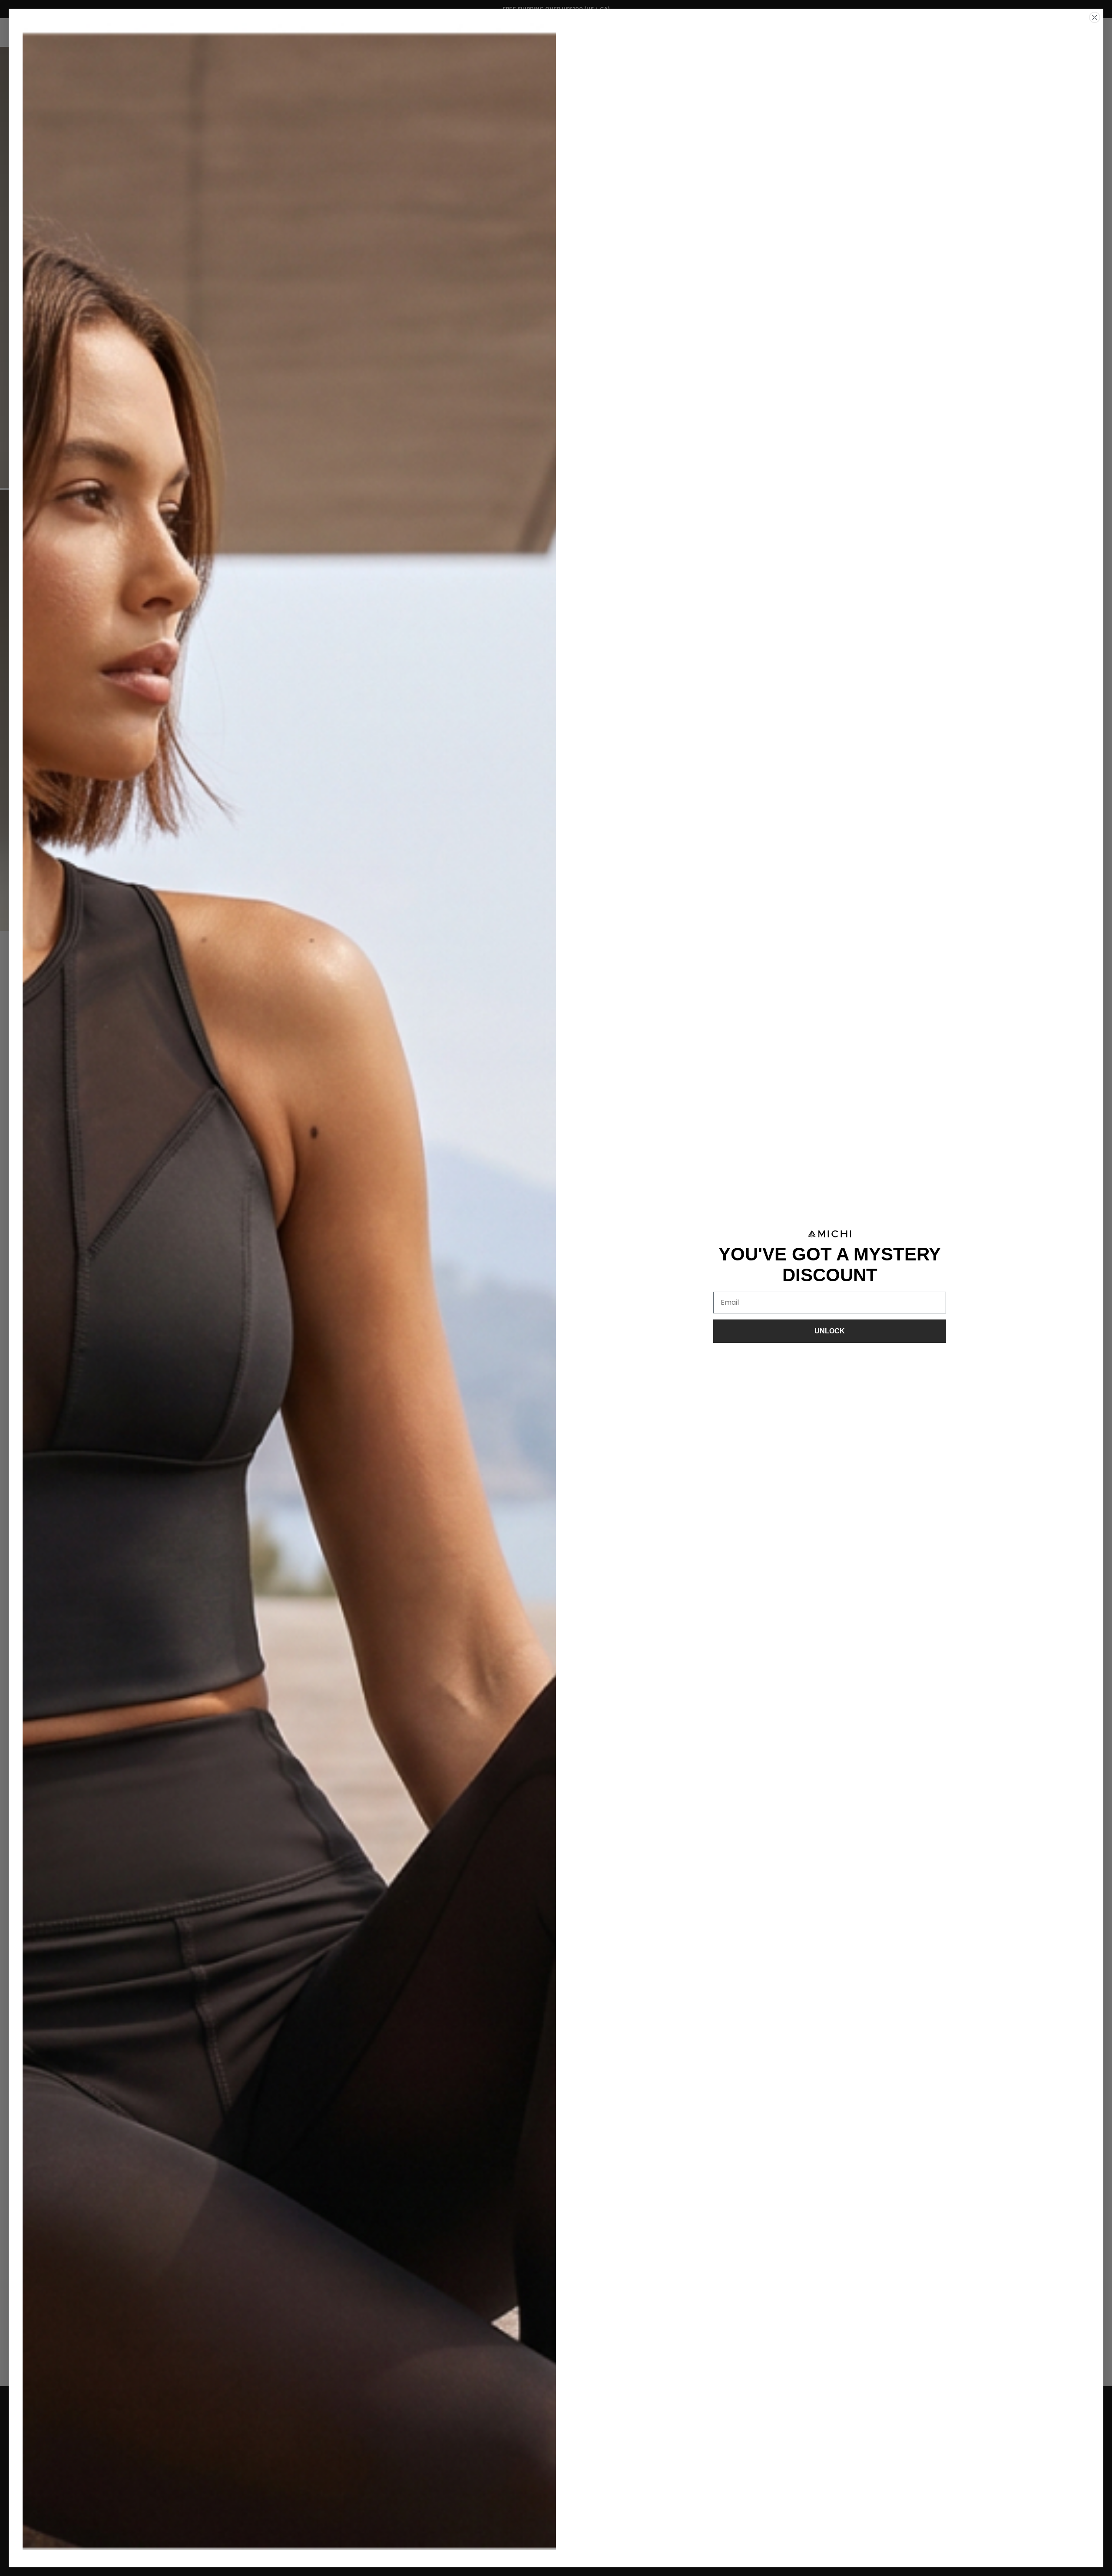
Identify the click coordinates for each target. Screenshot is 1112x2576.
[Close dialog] (1095, 17)
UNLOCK (830, 1331)
